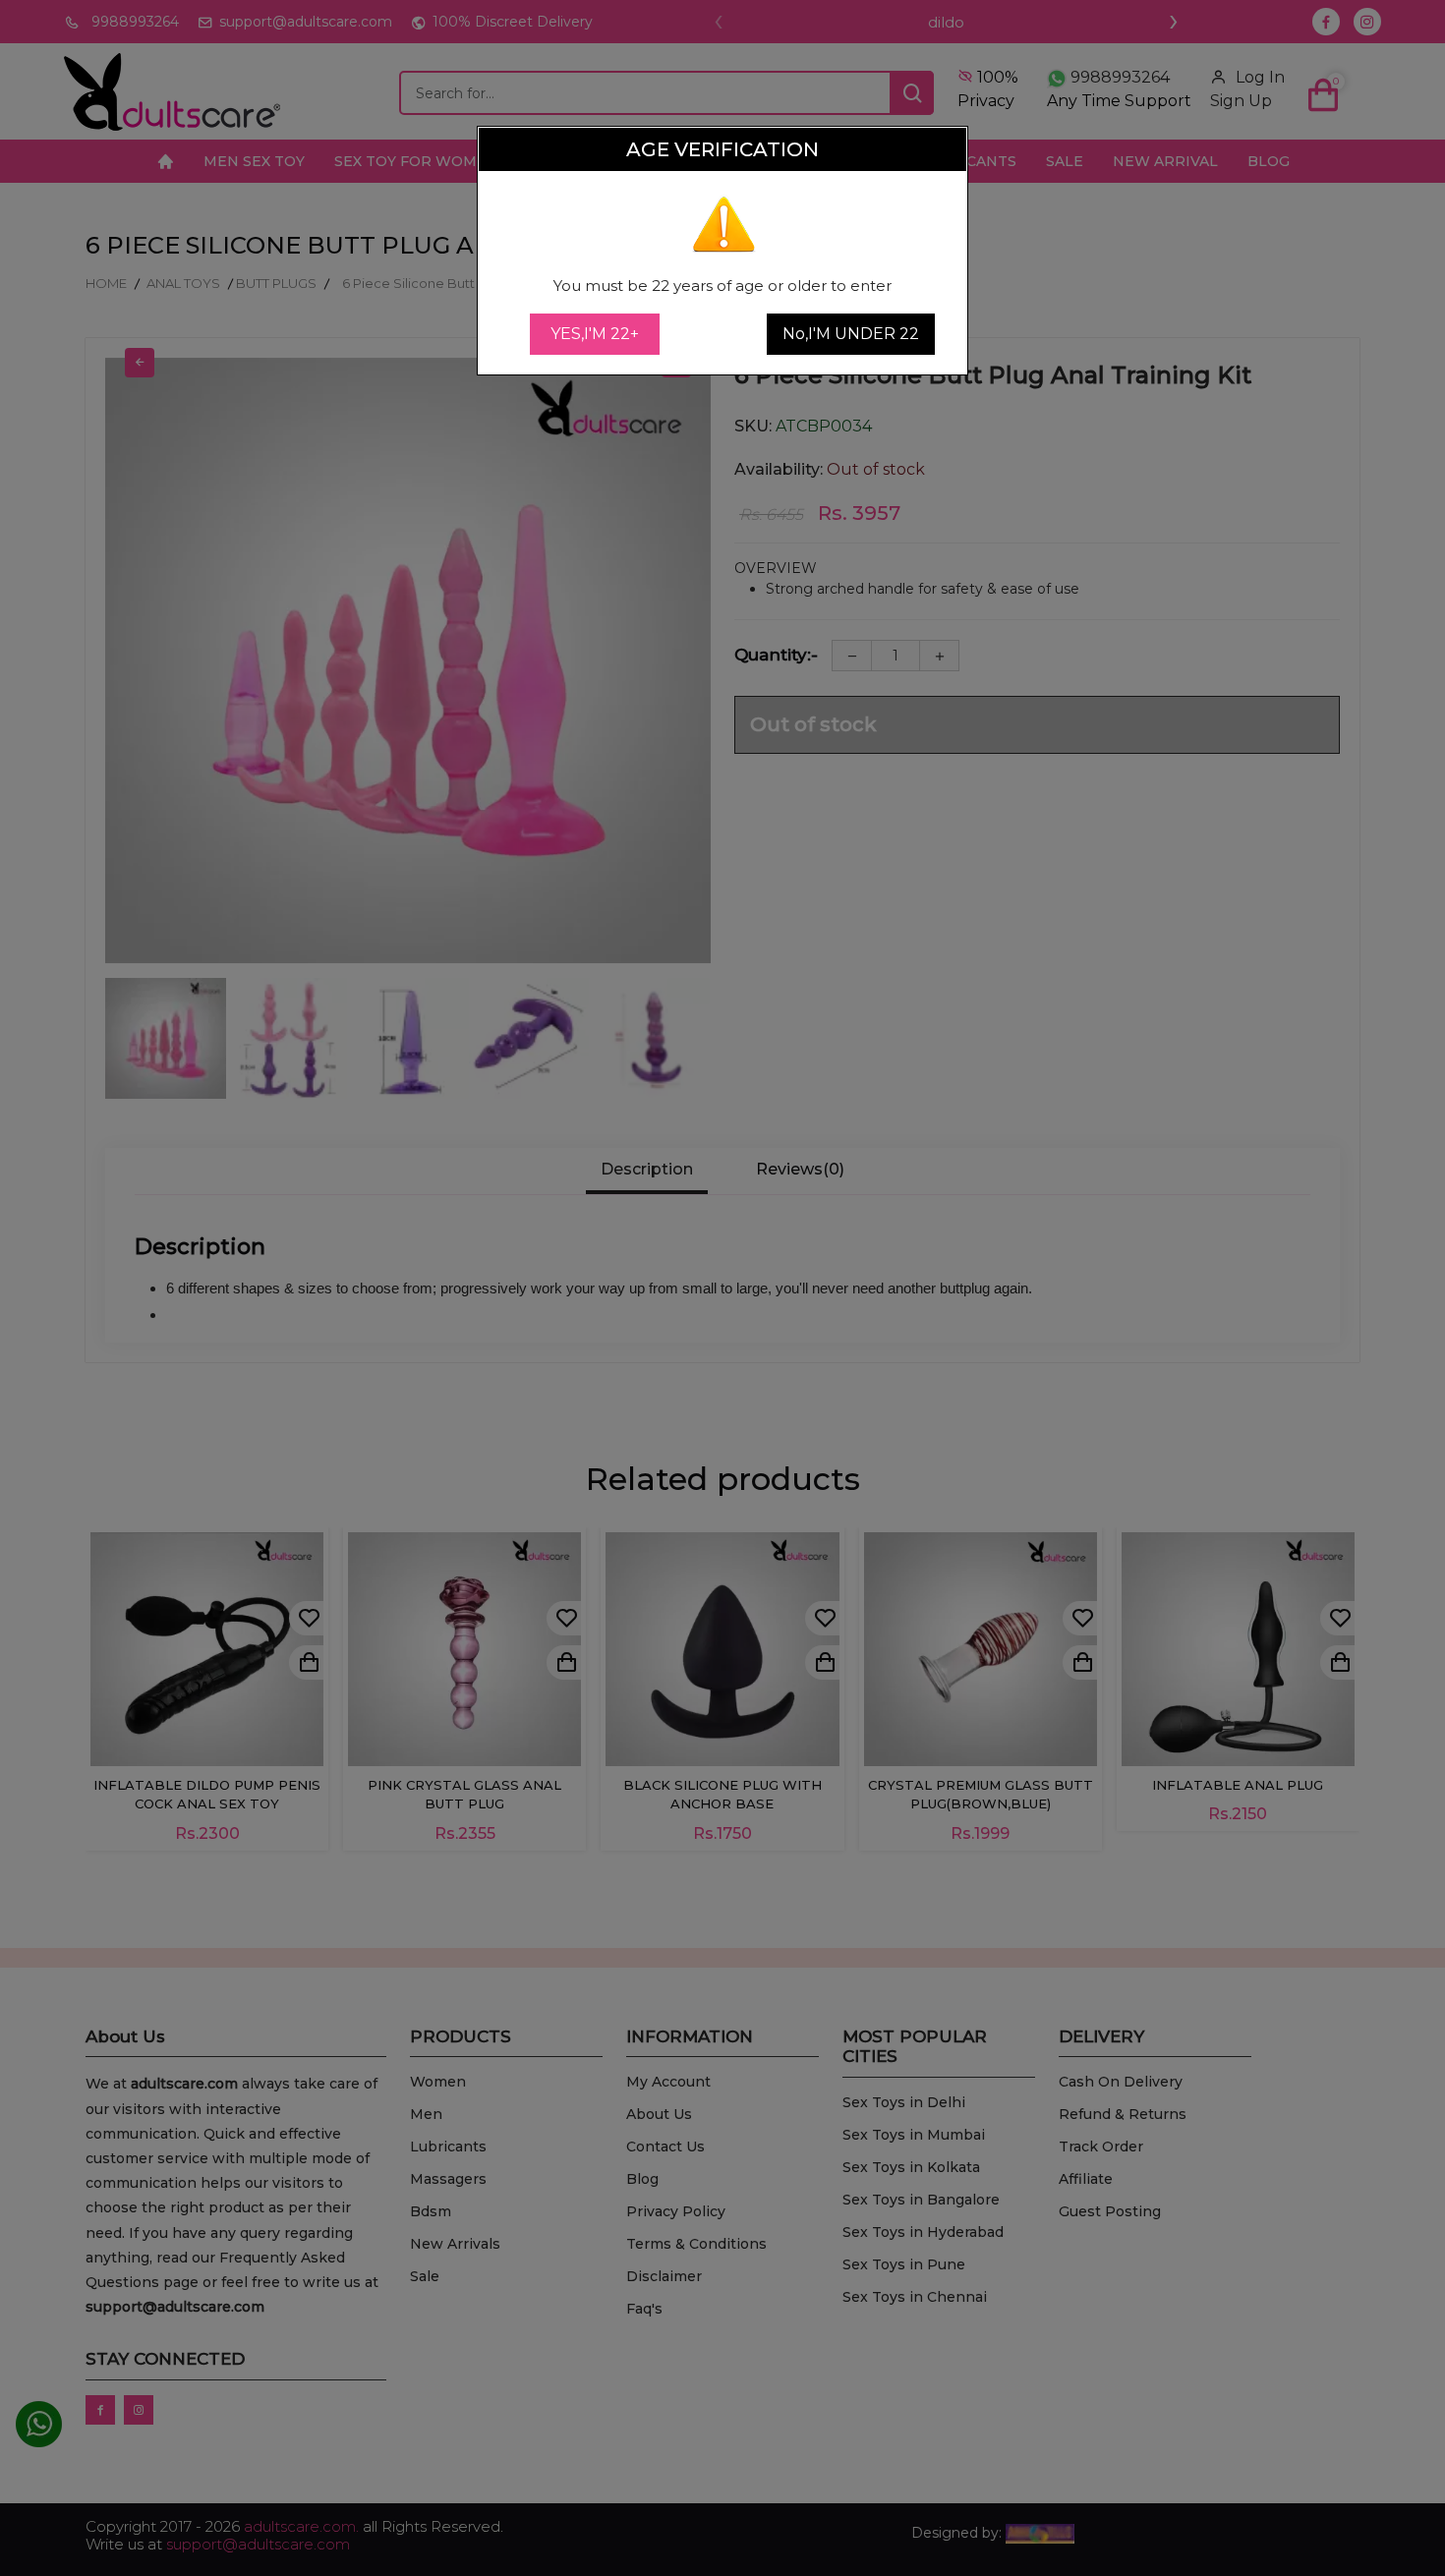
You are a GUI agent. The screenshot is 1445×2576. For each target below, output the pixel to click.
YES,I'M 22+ (595, 334)
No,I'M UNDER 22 (851, 334)
